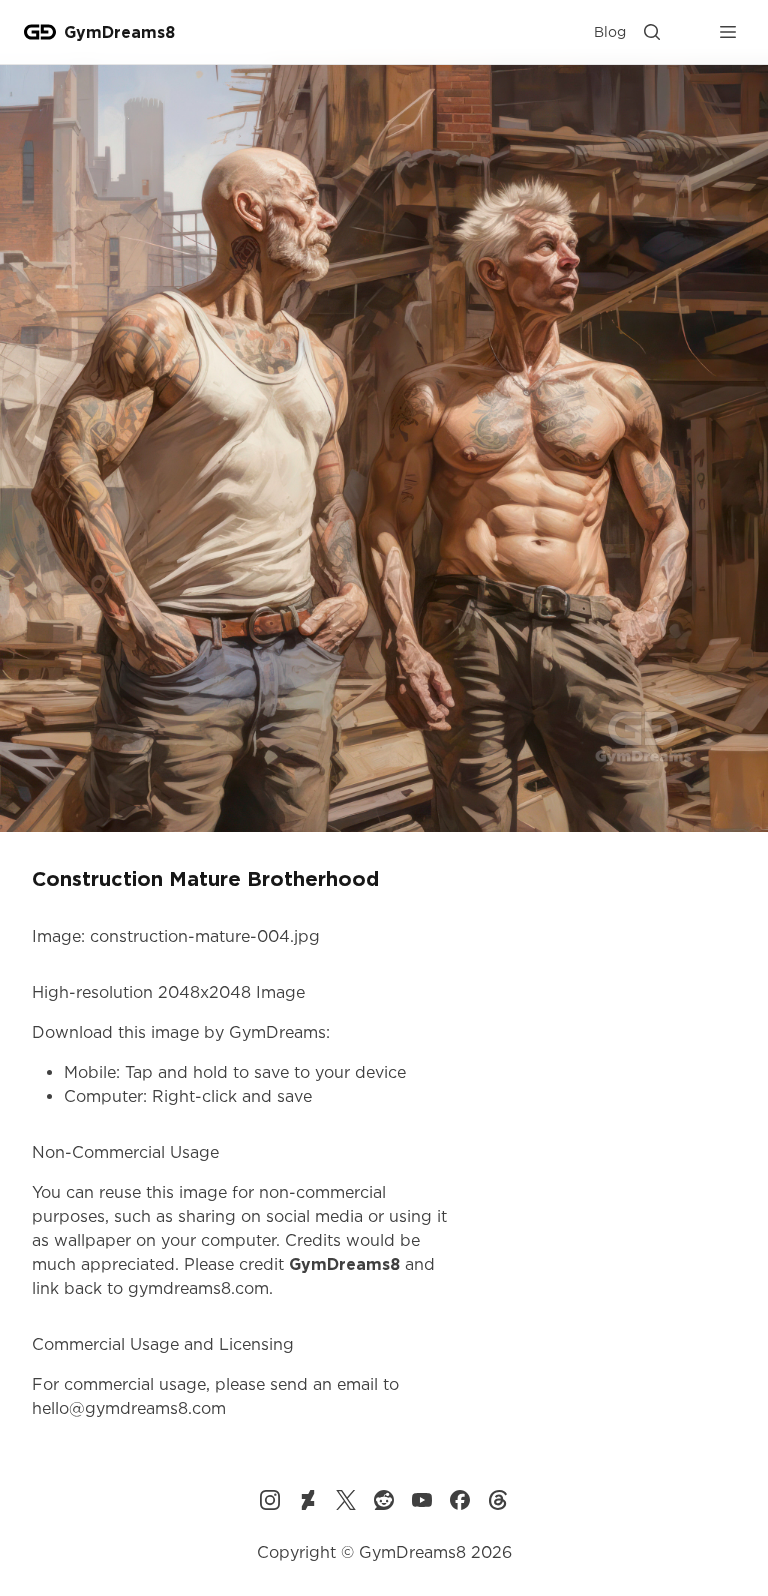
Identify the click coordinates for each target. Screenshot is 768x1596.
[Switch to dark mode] (690, 32)
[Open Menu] (728, 32)
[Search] (652, 32)
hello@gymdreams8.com (129, 1408)
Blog (610, 31)
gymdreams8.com (198, 1288)
